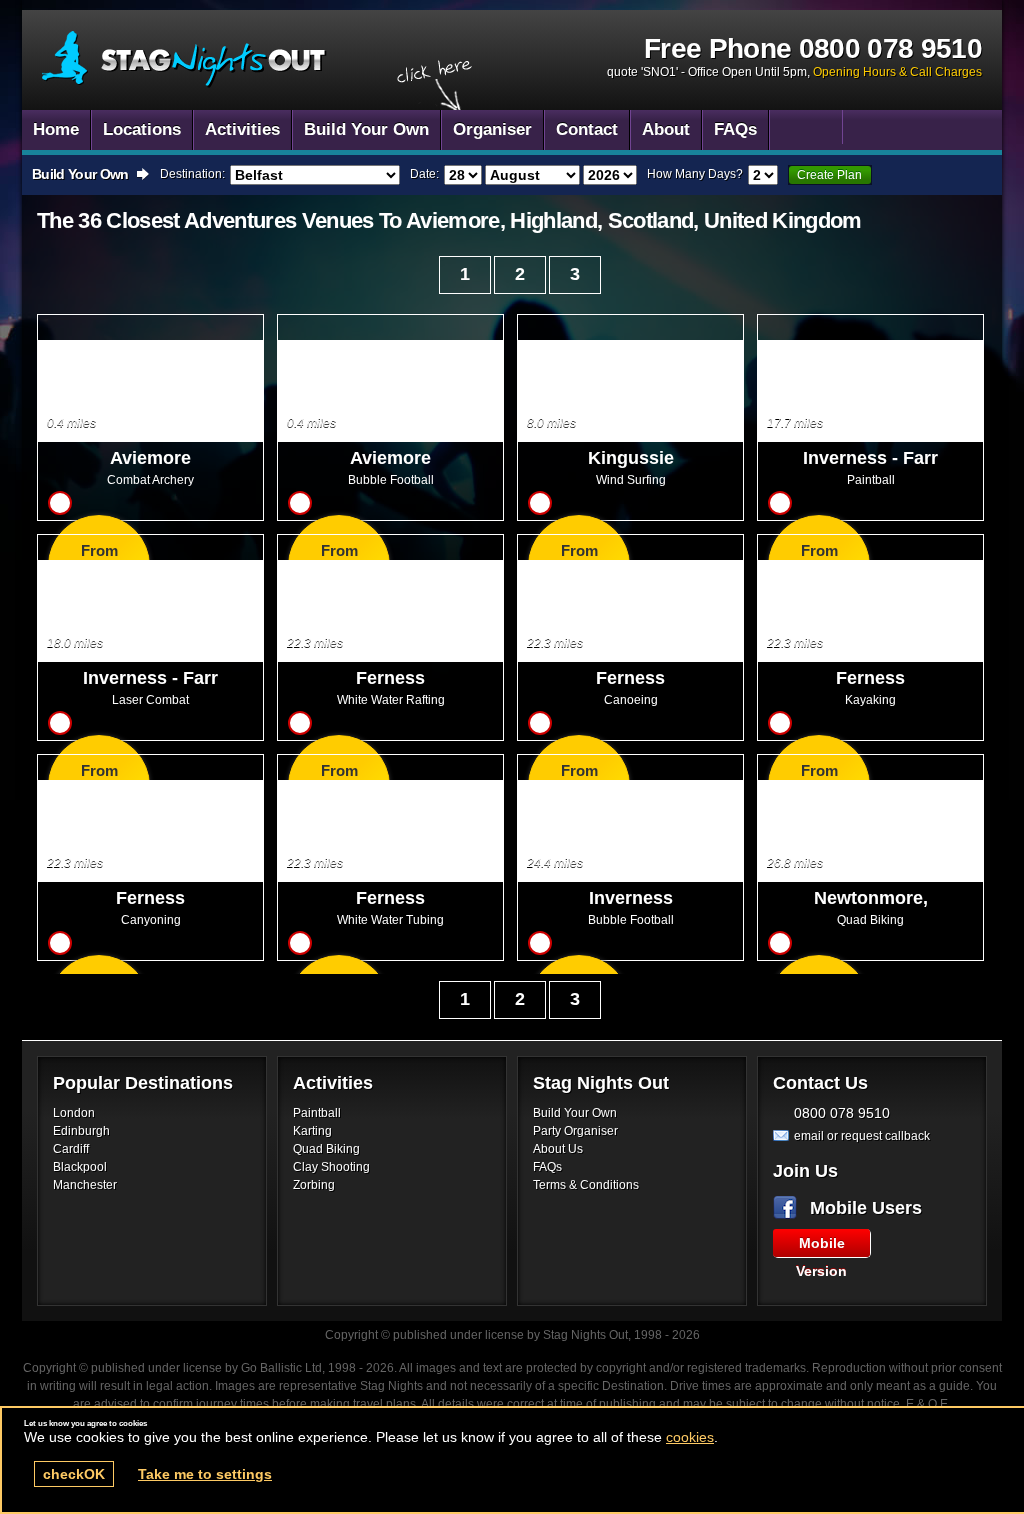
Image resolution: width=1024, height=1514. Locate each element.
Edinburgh (81, 1131)
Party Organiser (575, 1131)
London (74, 1113)
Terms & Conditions (586, 1185)
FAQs (547, 1167)
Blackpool (80, 1167)
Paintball (317, 1113)
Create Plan (829, 175)
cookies (690, 1437)
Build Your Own (575, 1113)
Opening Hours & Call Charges (897, 72)
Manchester (85, 1185)
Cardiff (71, 1149)
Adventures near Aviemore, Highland (184, 59)
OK (74, 1474)
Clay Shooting (331, 1167)
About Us (558, 1149)
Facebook (789, 1208)
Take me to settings (205, 1474)
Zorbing (314, 1185)
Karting (312, 1131)
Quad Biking (326, 1149)
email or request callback (862, 1136)
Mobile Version (821, 1246)
